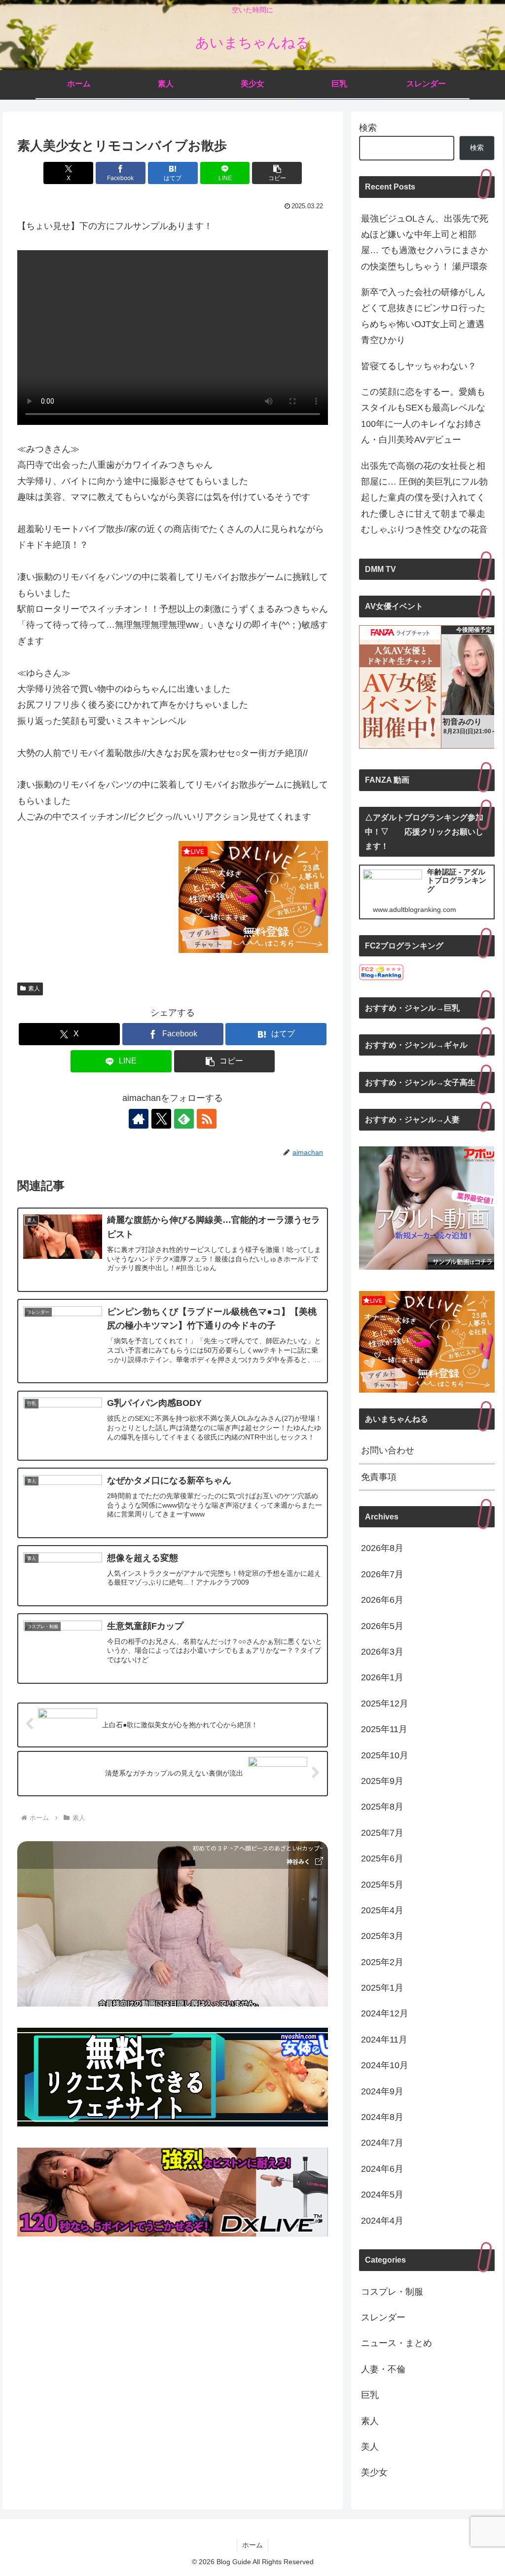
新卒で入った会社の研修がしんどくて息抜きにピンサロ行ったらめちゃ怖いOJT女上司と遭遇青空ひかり (423, 316)
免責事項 (379, 1477)
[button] (277, 173)
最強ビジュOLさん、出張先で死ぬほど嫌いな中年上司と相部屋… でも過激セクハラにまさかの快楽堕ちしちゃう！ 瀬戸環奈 (425, 243)
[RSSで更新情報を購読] (207, 1119)
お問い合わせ (388, 1450)
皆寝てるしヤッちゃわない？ (419, 366)
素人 (34, 988)
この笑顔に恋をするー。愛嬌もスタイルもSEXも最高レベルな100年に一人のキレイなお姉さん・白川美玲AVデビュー (423, 416)
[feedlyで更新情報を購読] (184, 1119)
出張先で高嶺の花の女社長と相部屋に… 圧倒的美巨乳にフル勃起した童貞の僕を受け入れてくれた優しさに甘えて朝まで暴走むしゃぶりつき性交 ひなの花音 (424, 498)
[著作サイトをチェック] (139, 1119)
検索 (368, 128)
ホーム (252, 2545)
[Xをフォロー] (161, 1119)
